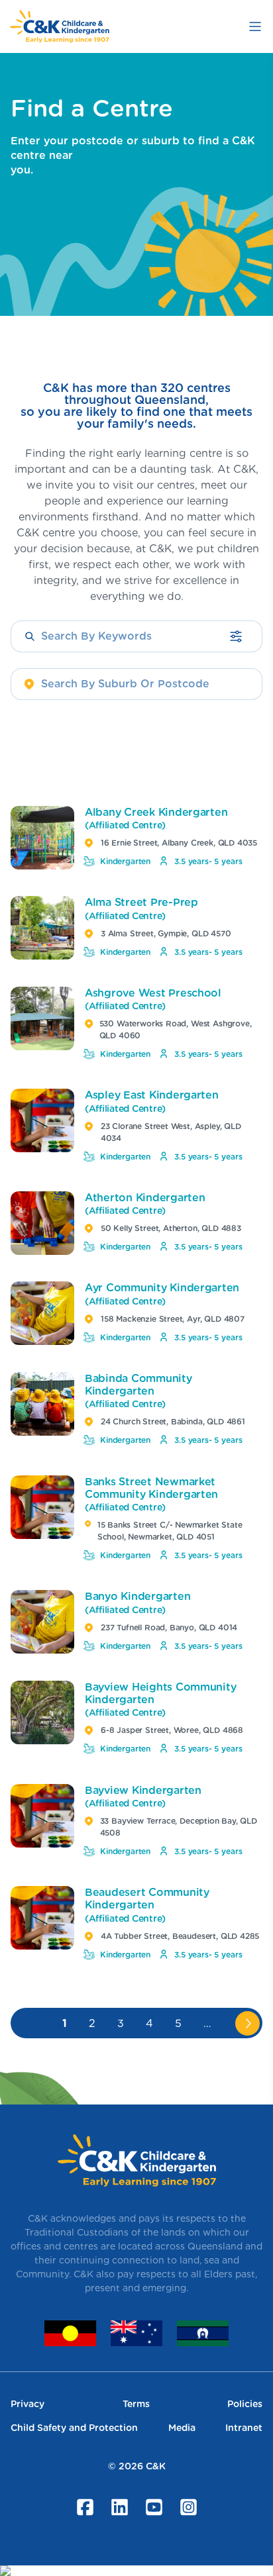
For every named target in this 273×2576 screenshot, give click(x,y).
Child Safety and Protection (74, 2428)
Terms (136, 2404)
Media (182, 2428)
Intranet (244, 2428)
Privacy (27, 2404)
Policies (245, 2404)
